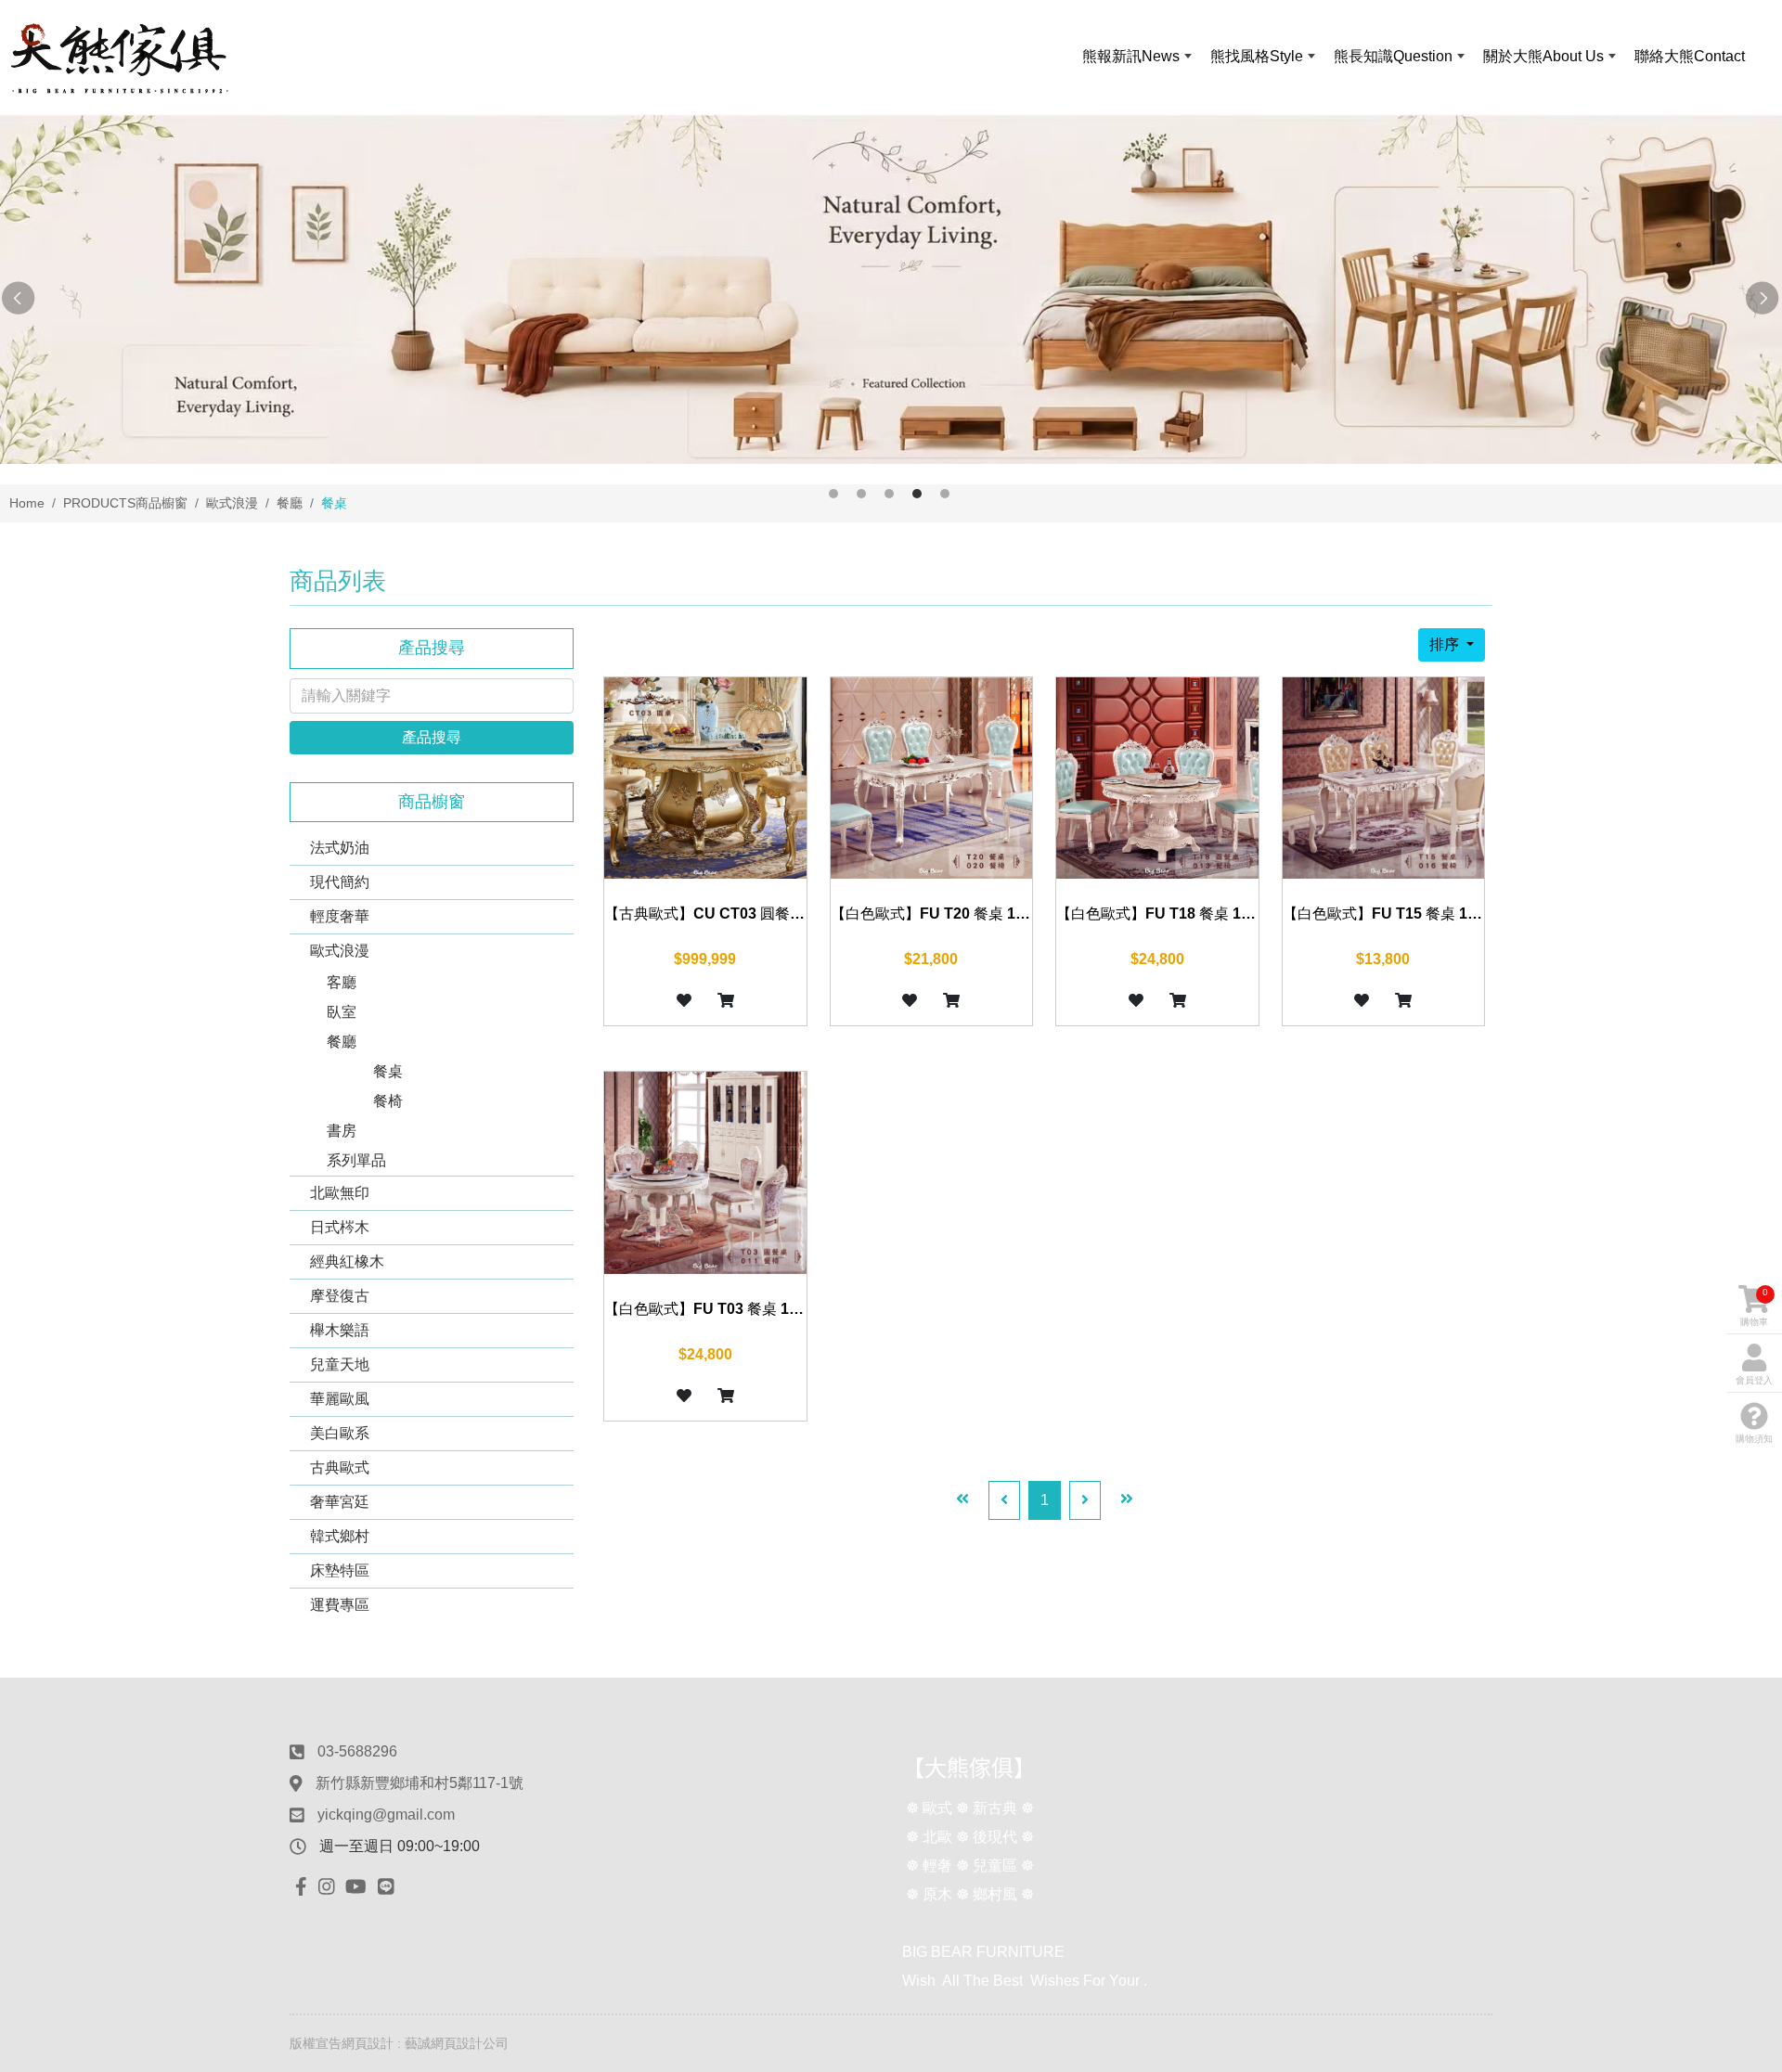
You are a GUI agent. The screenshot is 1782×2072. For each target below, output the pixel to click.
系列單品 (356, 1160)
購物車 (1754, 1307)
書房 (342, 1131)
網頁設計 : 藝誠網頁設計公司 (425, 2043)
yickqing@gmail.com (386, 1815)
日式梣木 (340, 1227)
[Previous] (1004, 1500)
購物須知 (1754, 1439)
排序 (1446, 644)
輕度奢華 (340, 916)
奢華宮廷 (340, 1502)
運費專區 (340, 1605)
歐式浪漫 (340, 951)
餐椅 (388, 1101)
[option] (891, 289)
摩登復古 (340, 1296)
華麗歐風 (340, 1399)
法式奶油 (340, 848)
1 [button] (833, 494)
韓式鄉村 (340, 1536)
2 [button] (861, 494)
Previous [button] (19, 299)
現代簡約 (340, 882)
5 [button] (945, 494)
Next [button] (1763, 299)
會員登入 (1754, 1380)
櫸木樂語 (340, 1330)
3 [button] (889, 494)
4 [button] (917, 494)
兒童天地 (340, 1364)
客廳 (342, 982)
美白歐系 (340, 1433)
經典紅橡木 (347, 1261)
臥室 (342, 1012)
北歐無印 (340, 1193)
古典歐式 (340, 1467)
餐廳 (342, 1042)
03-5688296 (357, 1751)
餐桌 (388, 1071)
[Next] (1085, 1500)
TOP (1723, 1779)
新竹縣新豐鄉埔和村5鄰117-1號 (420, 1783)
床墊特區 (340, 1570)
